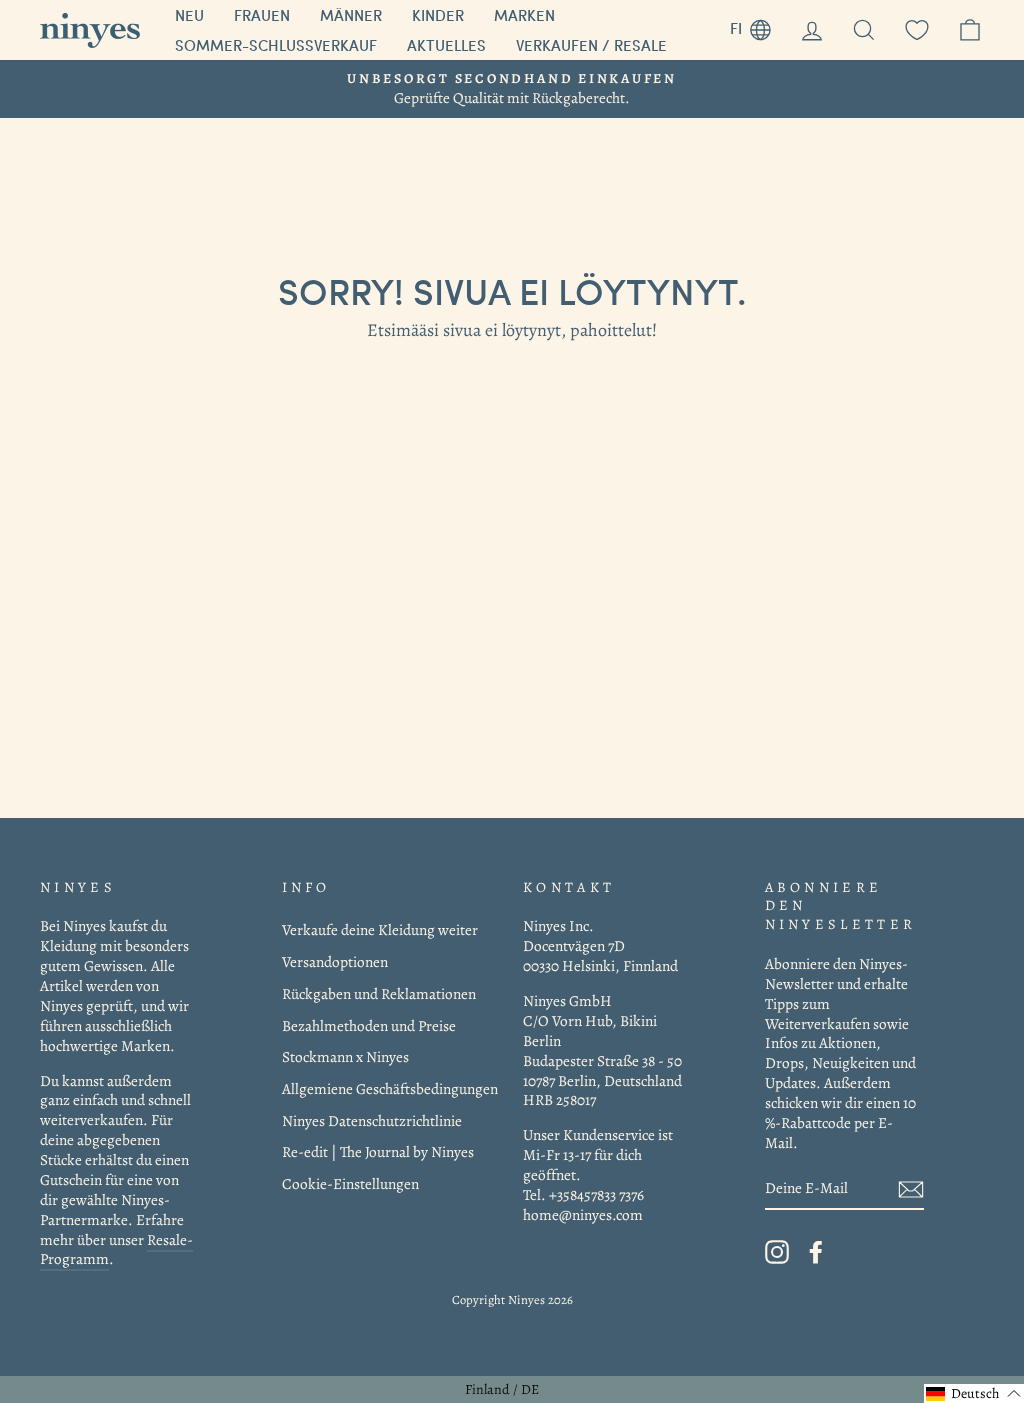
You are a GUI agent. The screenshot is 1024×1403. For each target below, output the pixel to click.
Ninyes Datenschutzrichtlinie (372, 1120)
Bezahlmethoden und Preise (369, 1025)
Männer (351, 15)
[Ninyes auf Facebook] (816, 1252)
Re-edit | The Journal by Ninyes (378, 1151)
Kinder (438, 15)
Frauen (262, 15)
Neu (189, 15)
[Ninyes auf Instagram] (777, 1252)
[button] (974, 1393)
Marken (524, 15)
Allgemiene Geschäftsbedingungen (390, 1088)
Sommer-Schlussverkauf (276, 45)
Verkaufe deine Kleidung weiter (380, 929)
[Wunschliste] (917, 30)
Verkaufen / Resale (591, 45)
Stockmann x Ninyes (345, 1056)
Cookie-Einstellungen (350, 1183)
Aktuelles (446, 45)
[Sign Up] (911, 1188)
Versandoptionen (335, 961)
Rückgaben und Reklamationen (379, 993)
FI (758, 25)
